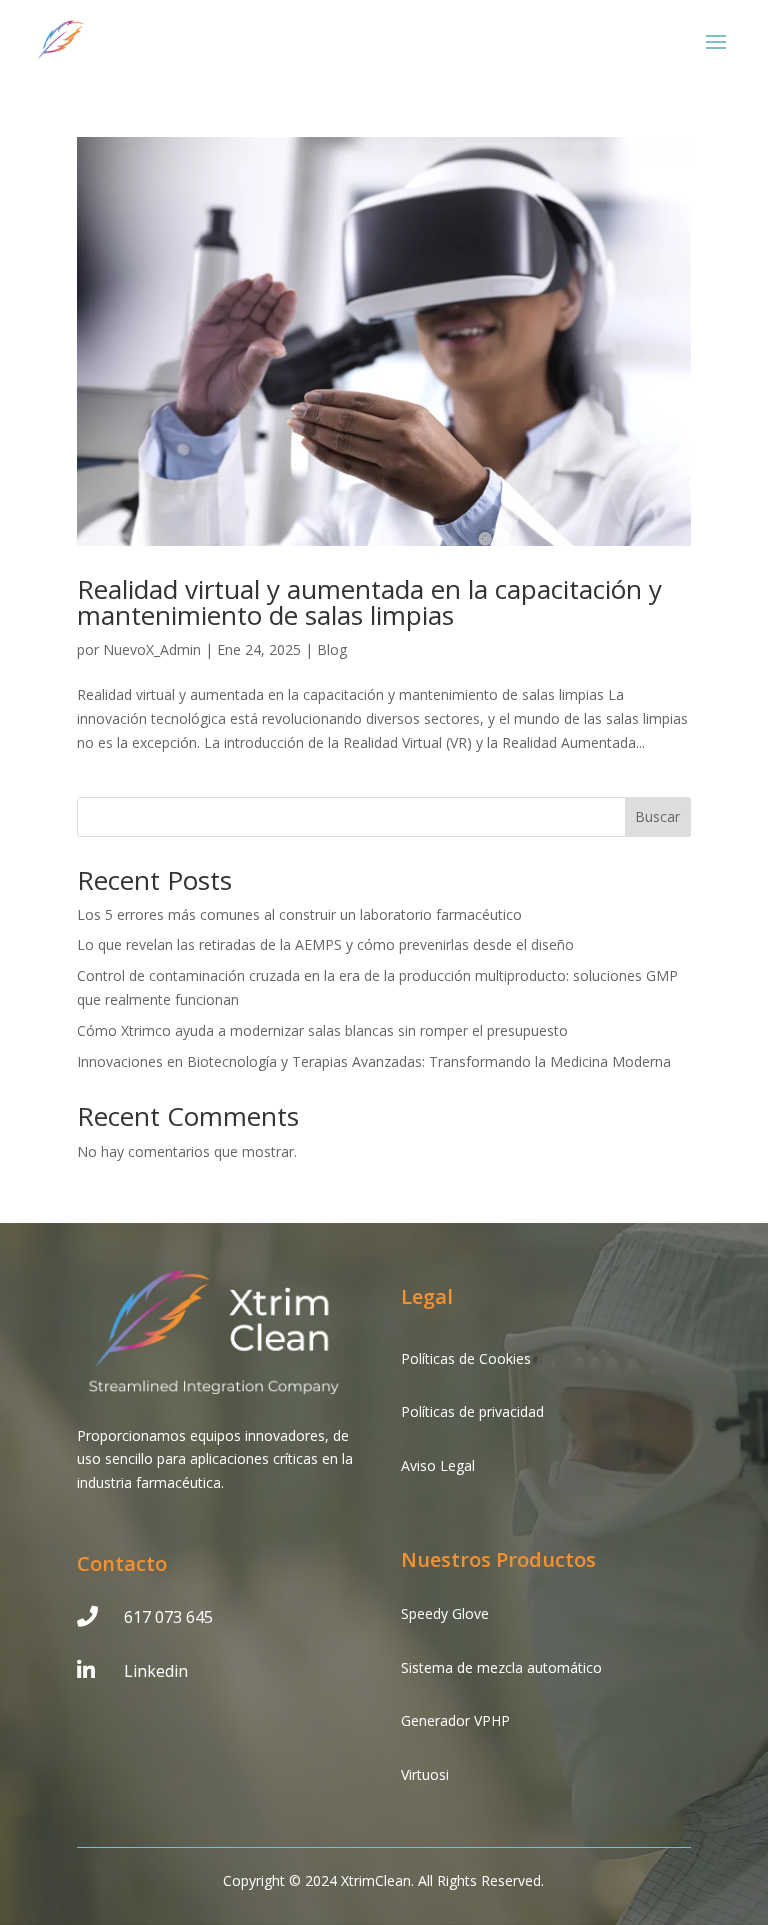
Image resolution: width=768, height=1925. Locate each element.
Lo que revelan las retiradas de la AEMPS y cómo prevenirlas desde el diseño (325, 944)
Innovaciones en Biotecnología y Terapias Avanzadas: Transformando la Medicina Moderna (374, 1061)
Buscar (657, 816)
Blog (332, 649)
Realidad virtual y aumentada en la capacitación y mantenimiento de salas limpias (369, 602)
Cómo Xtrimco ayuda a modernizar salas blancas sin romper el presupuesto (322, 1030)
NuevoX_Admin (152, 649)
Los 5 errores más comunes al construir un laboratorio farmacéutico (299, 914)
